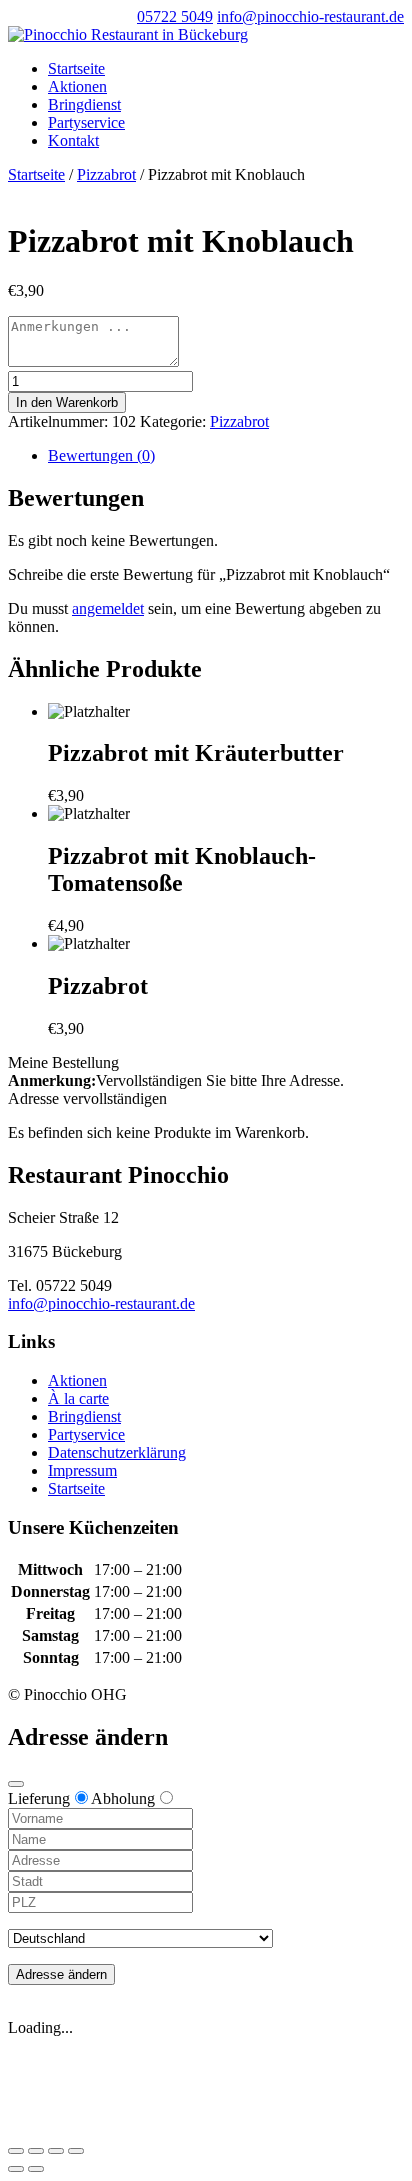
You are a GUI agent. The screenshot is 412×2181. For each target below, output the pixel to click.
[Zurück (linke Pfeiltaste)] (16, 2169)
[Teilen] (36, 2151)
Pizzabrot (106, 174)
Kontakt (73, 140)
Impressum (82, 1470)
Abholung (123, 1798)
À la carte (78, 1398)
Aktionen (77, 86)
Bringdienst (84, 104)
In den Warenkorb (67, 402)
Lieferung (39, 1798)
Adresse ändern (61, 1974)
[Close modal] (16, 1784)
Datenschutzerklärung (117, 1452)
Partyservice (86, 122)
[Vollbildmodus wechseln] (56, 2151)
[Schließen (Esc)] (16, 2151)
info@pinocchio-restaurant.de (101, 1303)
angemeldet (108, 608)
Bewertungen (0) (101, 455)
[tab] (226, 456)
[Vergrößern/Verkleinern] (76, 2151)
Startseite (76, 68)
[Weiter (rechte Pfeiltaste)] (36, 2169)
